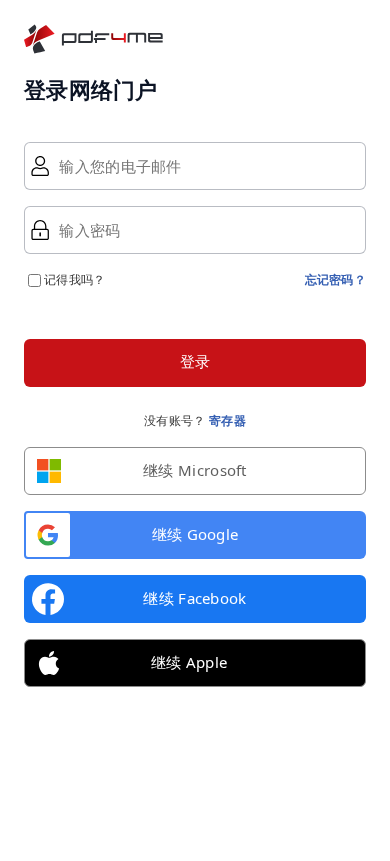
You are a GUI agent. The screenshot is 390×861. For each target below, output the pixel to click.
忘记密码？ (336, 280)
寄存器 (227, 421)
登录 (195, 361)
